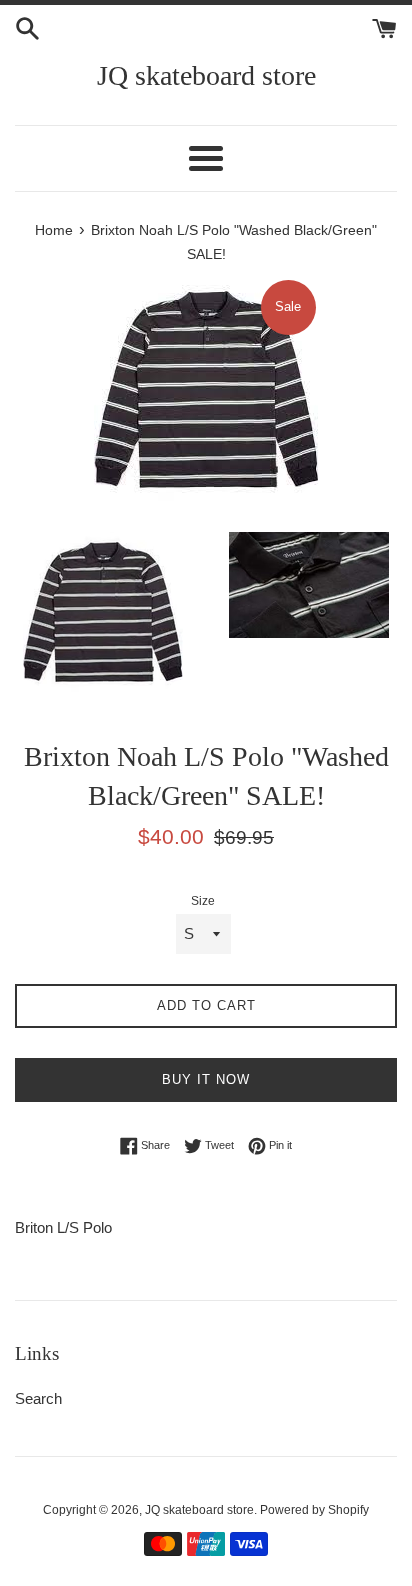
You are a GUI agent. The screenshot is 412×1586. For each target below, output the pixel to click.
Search (38, 1398)
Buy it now (206, 1079)
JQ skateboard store (206, 75)
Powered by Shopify (314, 1510)
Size (203, 901)
